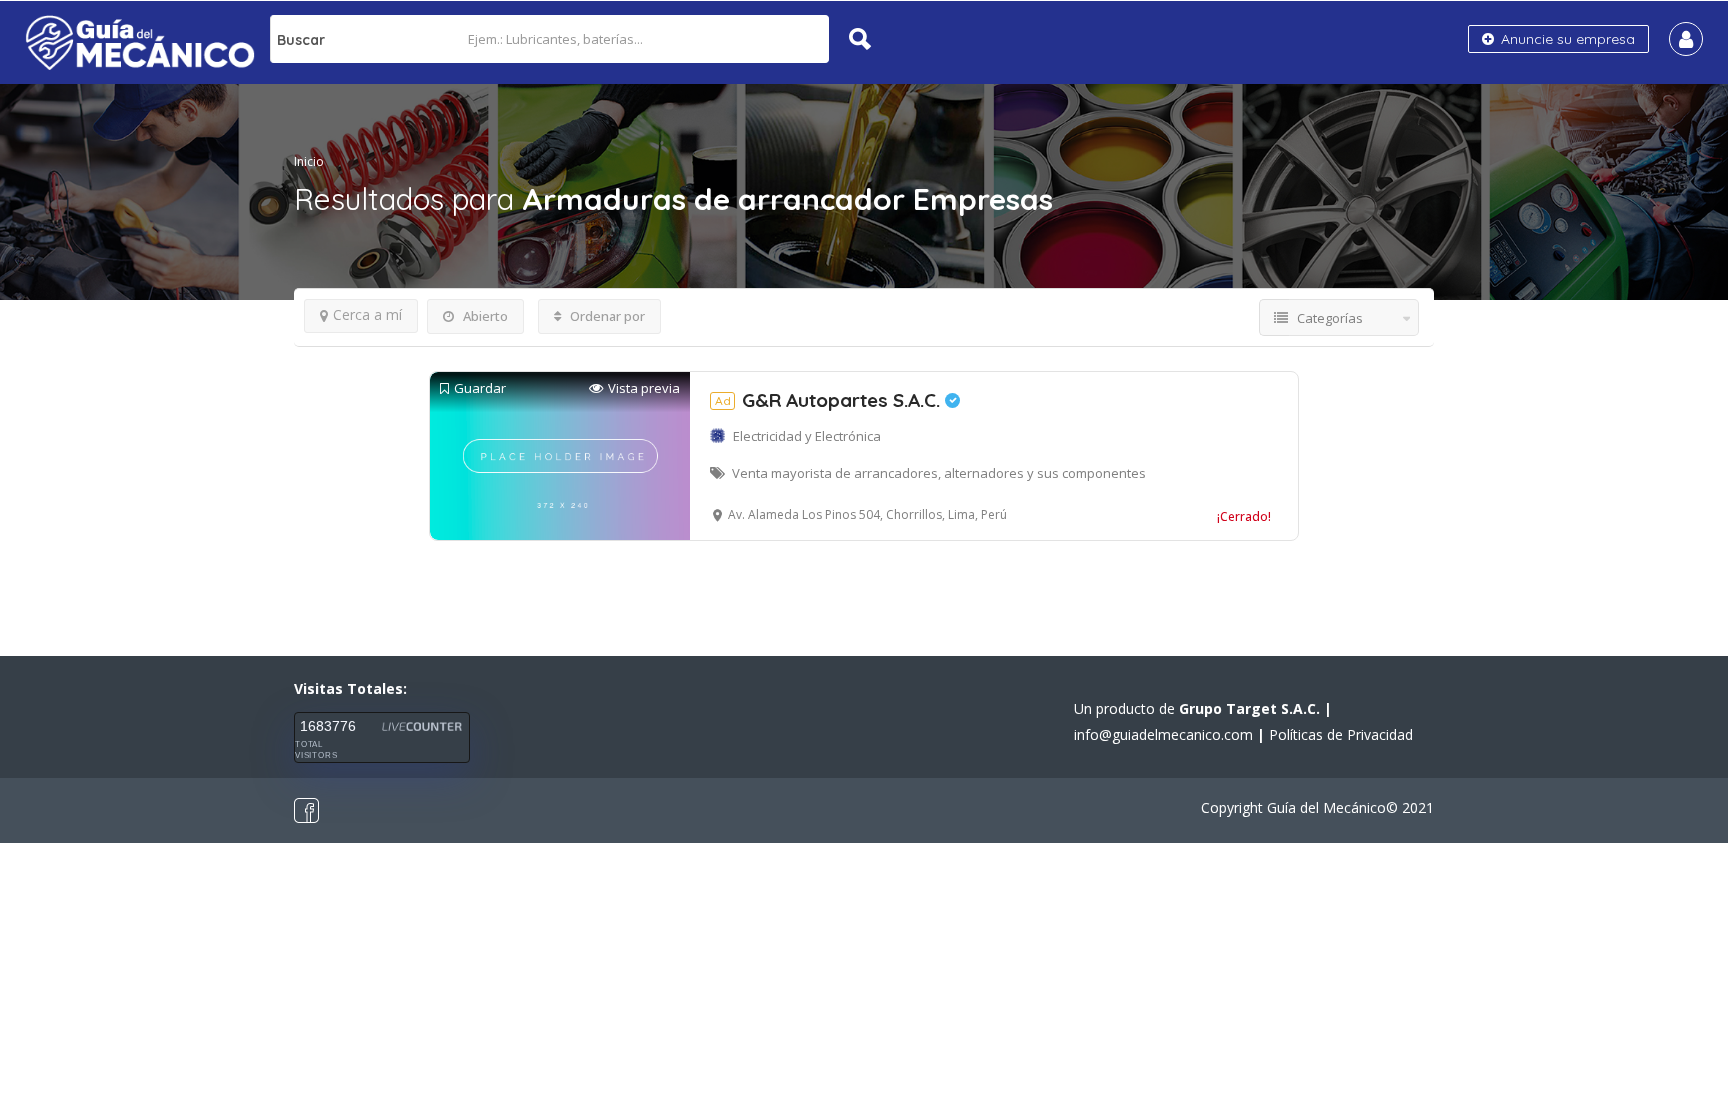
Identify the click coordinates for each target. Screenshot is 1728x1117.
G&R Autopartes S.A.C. (830, 400)
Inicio (309, 161)
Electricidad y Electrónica (807, 436)
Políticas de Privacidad (1341, 734)
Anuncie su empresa (1566, 39)
